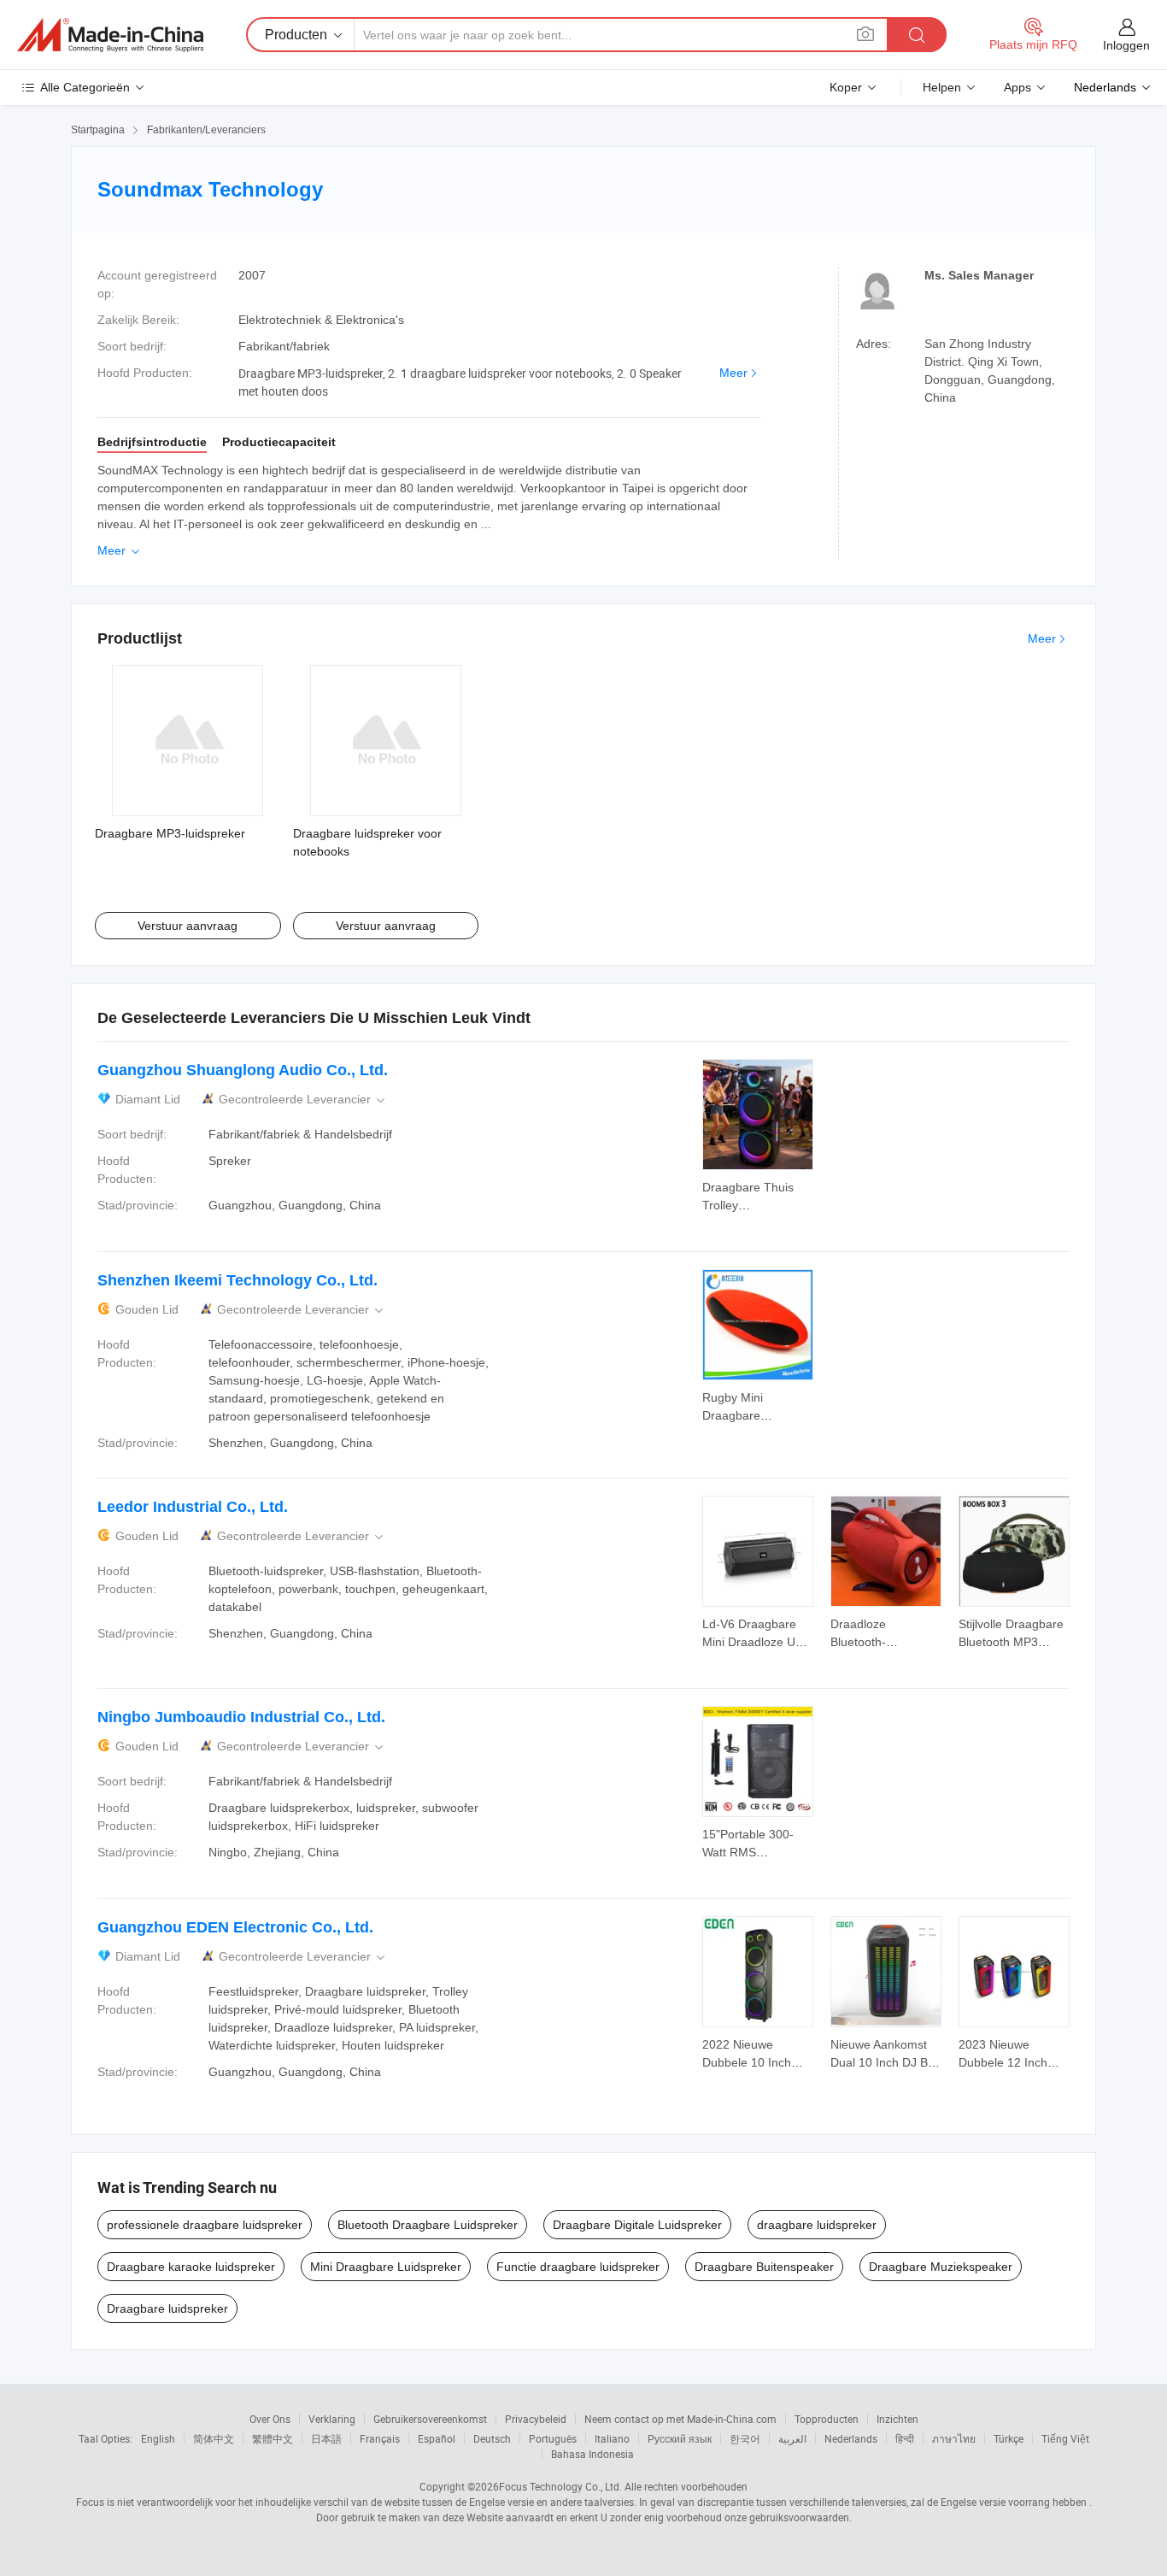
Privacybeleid (536, 2419)
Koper (846, 87)
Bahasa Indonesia (592, 2454)
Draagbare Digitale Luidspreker (637, 2225)
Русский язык (680, 2438)
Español (437, 2438)
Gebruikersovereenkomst (430, 2419)
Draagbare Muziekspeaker (941, 2267)
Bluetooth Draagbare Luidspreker (428, 2225)
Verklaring (332, 2419)
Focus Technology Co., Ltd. (560, 2486)
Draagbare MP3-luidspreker (170, 833)
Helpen (942, 87)
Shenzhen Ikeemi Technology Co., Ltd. (238, 1280)
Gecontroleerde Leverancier (303, 1100)
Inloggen (1126, 45)
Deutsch (492, 2438)
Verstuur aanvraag (188, 926)
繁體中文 (273, 2438)
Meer (733, 373)
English (158, 2438)
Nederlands (851, 2438)
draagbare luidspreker (817, 2225)
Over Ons (270, 2419)
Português (553, 2438)
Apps (1017, 87)
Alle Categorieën (85, 87)
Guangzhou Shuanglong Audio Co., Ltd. (243, 1070)
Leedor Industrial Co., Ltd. (193, 1507)
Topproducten (827, 2419)
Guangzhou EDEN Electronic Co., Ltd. (235, 1927)
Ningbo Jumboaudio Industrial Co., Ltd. (241, 1717)
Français (380, 2438)
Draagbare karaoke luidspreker (191, 2267)
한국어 (745, 2438)
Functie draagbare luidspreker (578, 2267)
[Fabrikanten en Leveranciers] (110, 35)
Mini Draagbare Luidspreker (386, 2267)
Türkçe (1009, 2438)
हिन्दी (905, 2438)
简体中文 (214, 2438)
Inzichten (897, 2419)
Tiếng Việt (1065, 2438)
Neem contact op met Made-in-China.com (680, 2419)
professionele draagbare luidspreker (205, 2225)
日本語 (326, 2438)
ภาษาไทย (954, 2438)
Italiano (612, 2438)
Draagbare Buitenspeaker (764, 2267)
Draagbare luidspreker (167, 2308)
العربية (792, 2438)
